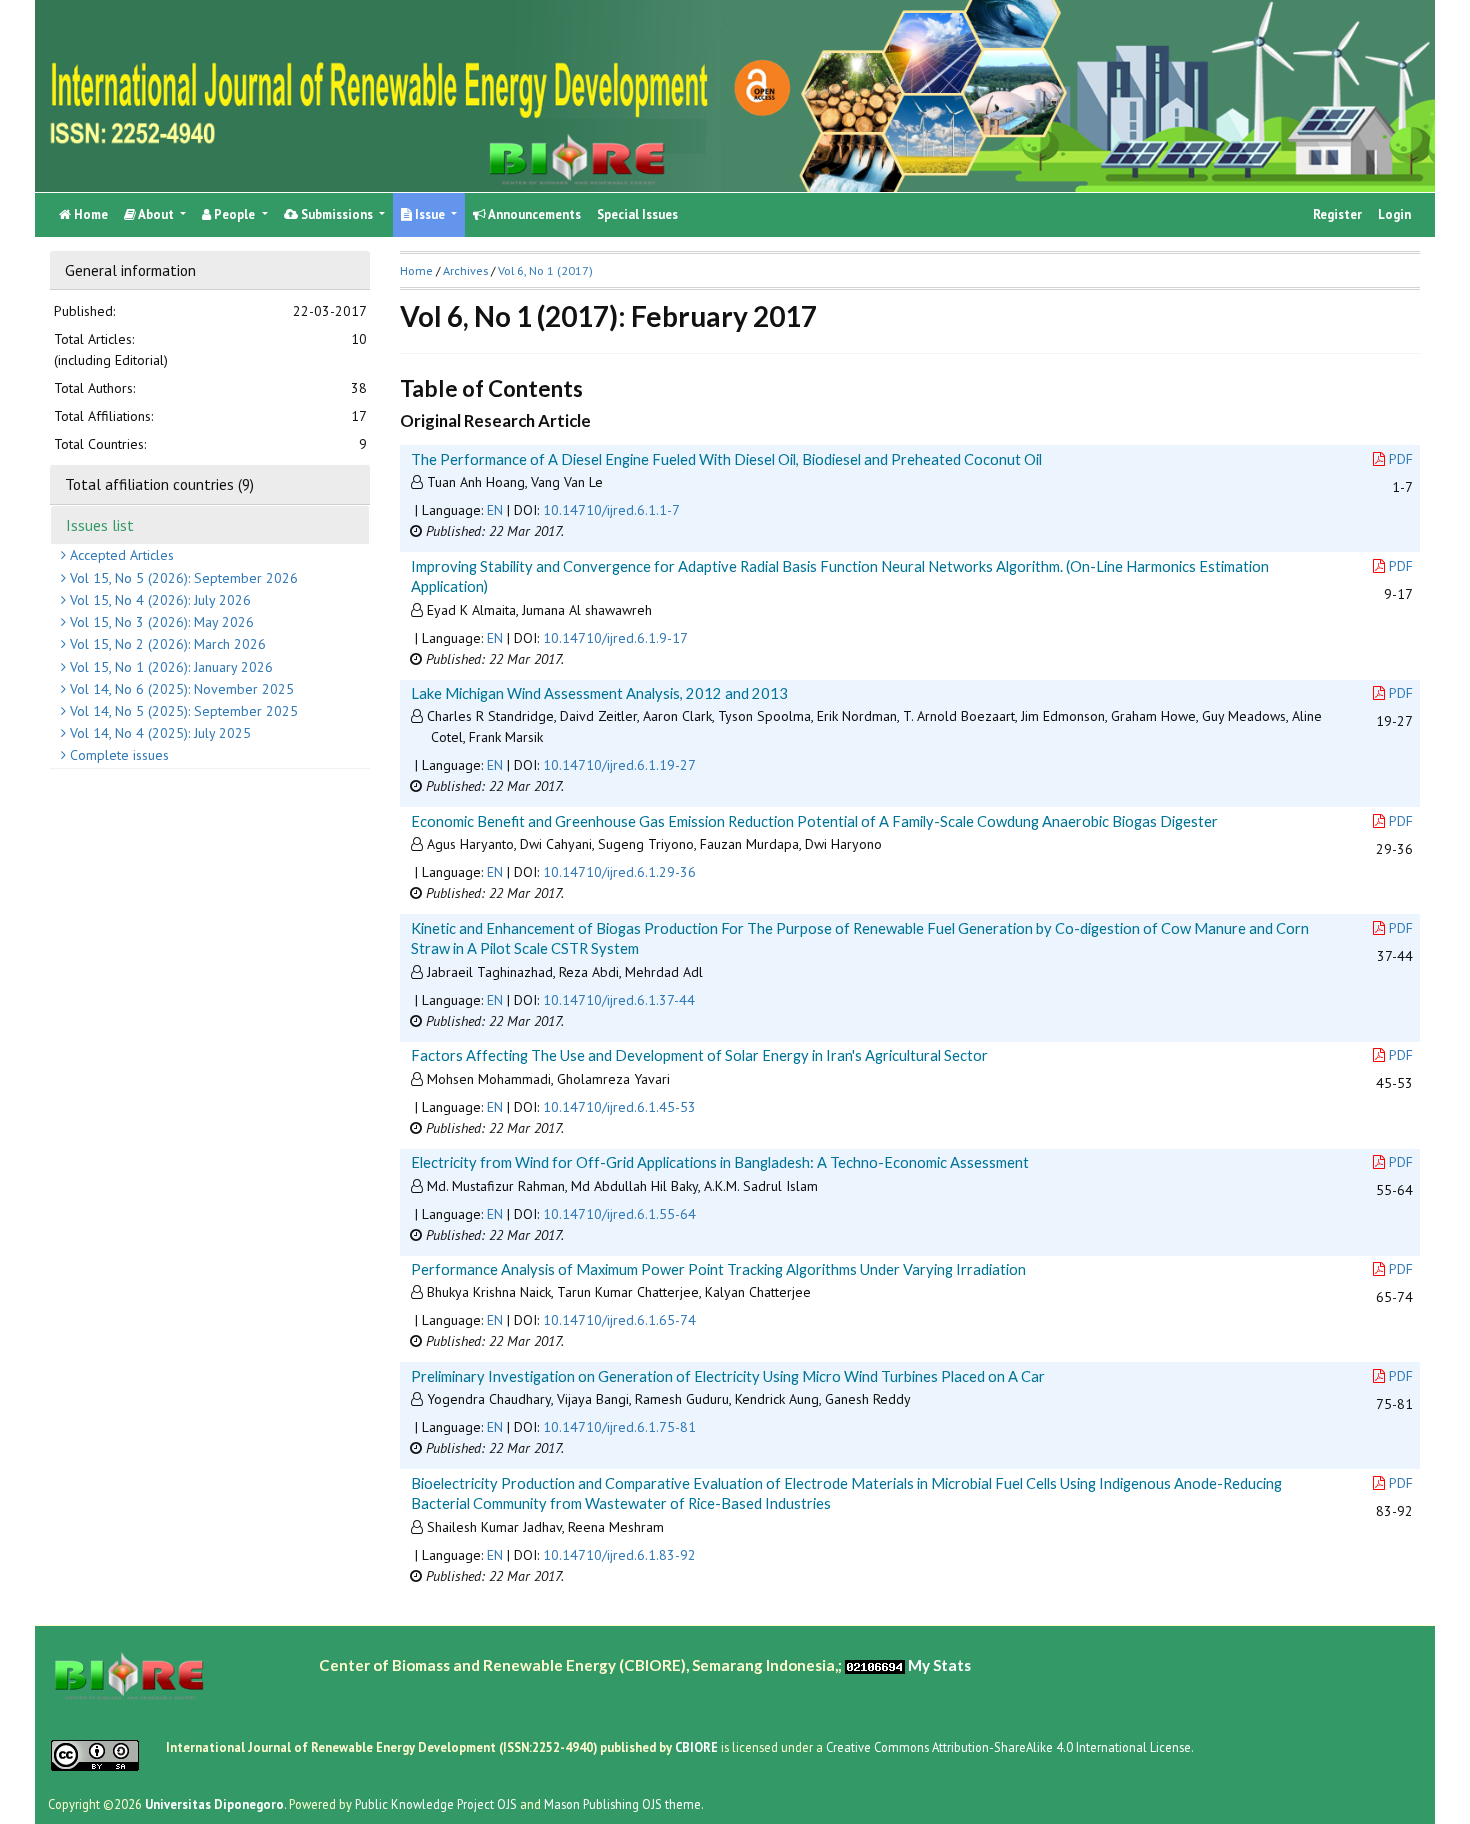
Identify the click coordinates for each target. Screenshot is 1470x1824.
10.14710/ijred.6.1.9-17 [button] (615, 638)
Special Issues (637, 214)
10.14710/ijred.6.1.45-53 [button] (619, 1107)
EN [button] (495, 510)
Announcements (533, 214)
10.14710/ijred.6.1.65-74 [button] (619, 1320)
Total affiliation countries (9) (159, 484)
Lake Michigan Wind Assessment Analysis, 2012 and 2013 (599, 693)
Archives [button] (465, 270)
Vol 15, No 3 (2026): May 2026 (160, 622)
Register (1337, 214)
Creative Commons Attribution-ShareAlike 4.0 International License (1008, 1746)
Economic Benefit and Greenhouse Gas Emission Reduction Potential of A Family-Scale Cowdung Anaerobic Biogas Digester (814, 821)
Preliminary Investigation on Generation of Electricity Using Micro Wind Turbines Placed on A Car (728, 1376)
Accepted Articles (120, 555)
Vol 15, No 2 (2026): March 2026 (166, 644)
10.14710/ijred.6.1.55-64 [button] (619, 1214)
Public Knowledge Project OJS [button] (436, 1803)
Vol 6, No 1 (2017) (545, 270)
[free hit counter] (875, 1664)
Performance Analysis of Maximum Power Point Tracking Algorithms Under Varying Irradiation (718, 1269)
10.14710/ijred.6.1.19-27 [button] (619, 765)
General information (130, 270)
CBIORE (698, 1746)
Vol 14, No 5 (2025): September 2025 (182, 710)
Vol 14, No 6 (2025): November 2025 (180, 688)
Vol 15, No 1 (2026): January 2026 (169, 666)
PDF (1401, 459)
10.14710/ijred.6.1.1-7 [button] (611, 510)
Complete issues (117, 755)
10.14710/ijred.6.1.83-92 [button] (619, 1555)
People (234, 214)
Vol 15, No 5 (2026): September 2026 (182, 577)
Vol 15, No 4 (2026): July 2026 (158, 599)
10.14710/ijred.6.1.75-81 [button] (619, 1427)
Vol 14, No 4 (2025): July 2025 (158, 733)
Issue (430, 214)
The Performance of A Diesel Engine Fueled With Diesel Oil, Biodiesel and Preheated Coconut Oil (726, 459)
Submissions (337, 214)
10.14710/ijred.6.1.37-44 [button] (619, 1000)
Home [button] (416, 270)
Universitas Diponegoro (214, 1803)
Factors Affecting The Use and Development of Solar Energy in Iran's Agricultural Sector (699, 1055)
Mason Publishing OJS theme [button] (622, 1803)
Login (1394, 214)
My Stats (939, 1664)
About (156, 214)
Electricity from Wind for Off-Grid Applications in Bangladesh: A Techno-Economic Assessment (720, 1162)
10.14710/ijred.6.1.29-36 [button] (619, 872)
